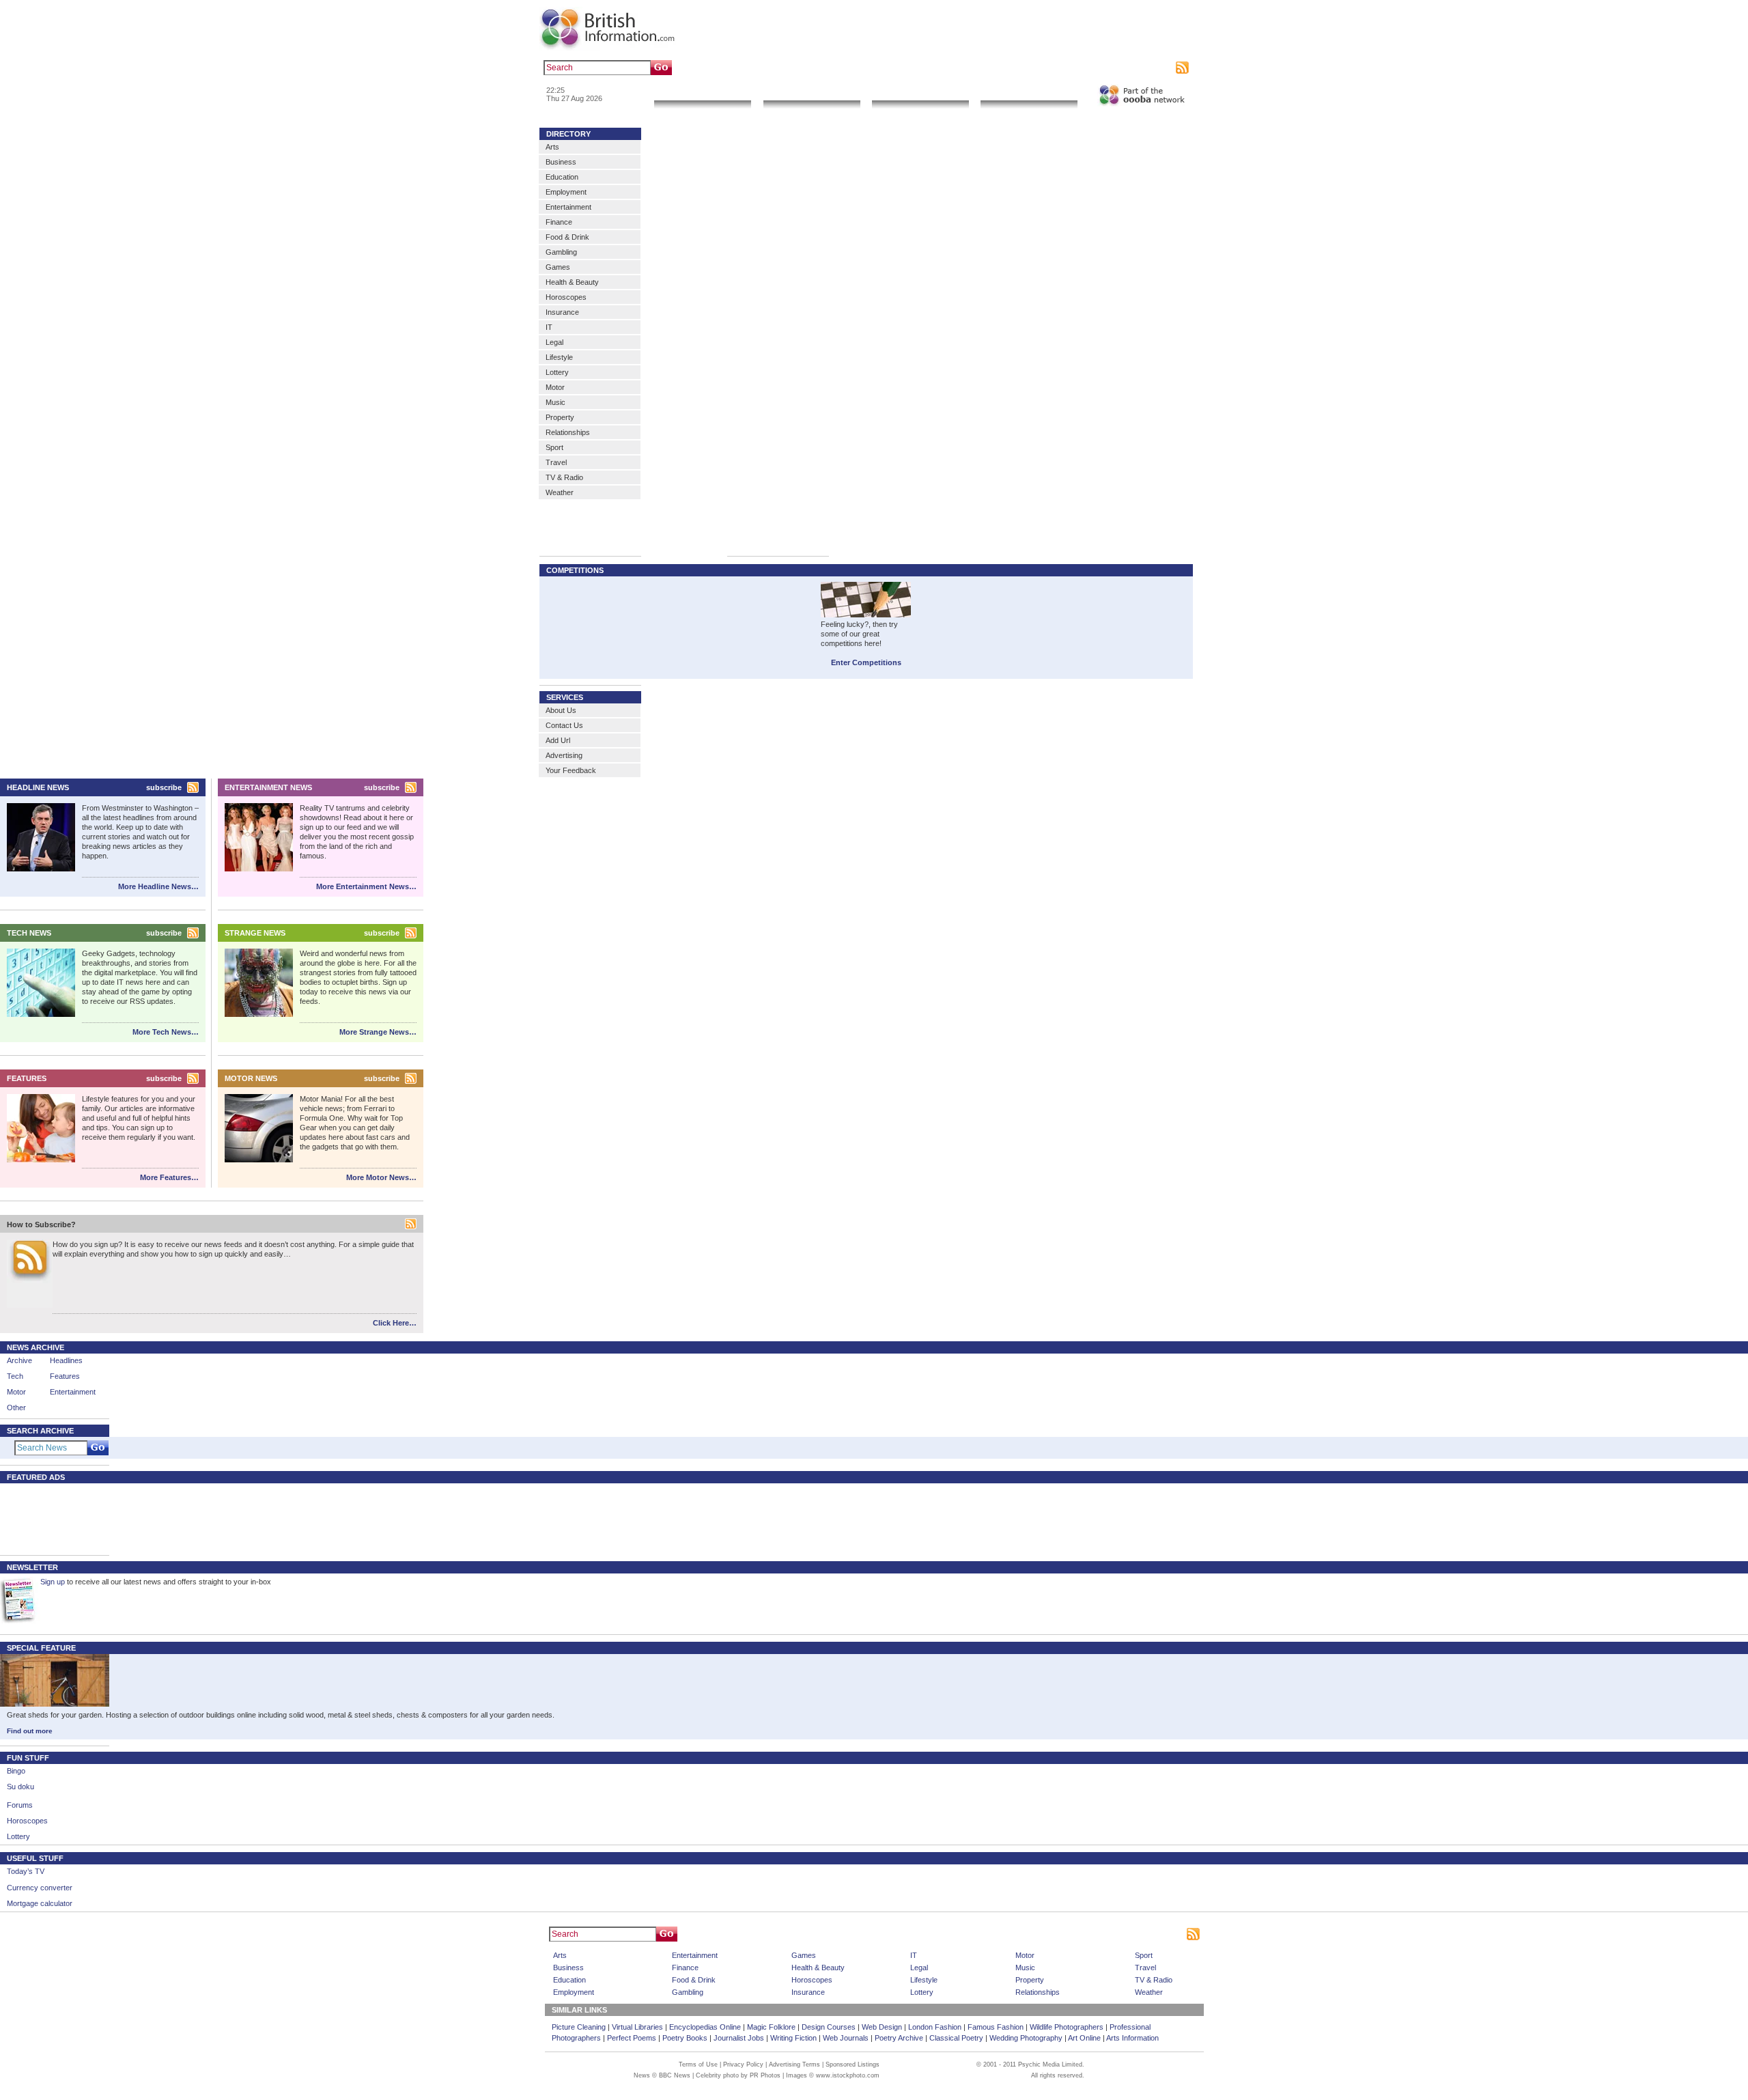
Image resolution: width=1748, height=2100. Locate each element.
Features (65, 1376)
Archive (19, 1360)
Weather (560, 492)
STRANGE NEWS (255, 933)
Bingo (16, 1771)
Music (555, 402)
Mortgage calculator (40, 1903)
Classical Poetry (956, 2038)
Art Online (1084, 2038)
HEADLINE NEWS (38, 787)
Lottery (557, 372)
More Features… (169, 1177)
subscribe (164, 787)
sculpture (770, 68)
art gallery (732, 68)
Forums (20, 1805)
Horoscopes (566, 297)
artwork (804, 68)
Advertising (1114, 68)
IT (549, 327)
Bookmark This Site (1068, 1934)
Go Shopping (920, 92)
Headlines (66, 1360)
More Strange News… (378, 1032)
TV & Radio (564, 477)
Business (561, 162)
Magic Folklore (771, 2027)
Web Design (882, 2027)
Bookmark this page (1014, 68)
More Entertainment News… (366, 886)
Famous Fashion (996, 2027)
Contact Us (564, 725)
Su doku (20, 1787)
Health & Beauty (572, 282)
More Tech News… (166, 1032)
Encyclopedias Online (705, 2027)
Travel (556, 462)
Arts (552, 147)
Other (16, 1408)
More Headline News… (158, 886)
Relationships (568, 432)
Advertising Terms (794, 2064)
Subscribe (1155, 68)
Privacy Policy (743, 2064)
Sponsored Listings (998, 1934)
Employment (566, 192)
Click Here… (395, 1323)
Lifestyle (559, 357)
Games (558, 267)
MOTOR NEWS (251, 1078)
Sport (554, 447)
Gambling (561, 252)
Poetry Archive (899, 2038)
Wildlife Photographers (1067, 2027)
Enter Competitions (866, 662)
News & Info (703, 92)
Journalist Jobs (739, 2038)
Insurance (562, 312)
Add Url (558, 740)
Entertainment (568, 207)
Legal (554, 342)
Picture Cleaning (579, 2027)
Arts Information (1132, 2038)
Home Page (898, 1934)
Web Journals (846, 2038)
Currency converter (40, 1888)
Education (562, 177)
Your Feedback (571, 770)
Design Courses (829, 2027)
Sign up (53, 1582)
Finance (559, 222)
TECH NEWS (29, 933)
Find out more (30, 1731)
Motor (555, 387)
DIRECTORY (568, 134)
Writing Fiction (793, 2038)
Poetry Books (685, 2038)
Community (1029, 92)
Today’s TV (26, 1871)
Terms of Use (698, 2064)
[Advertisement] (48, 1518)
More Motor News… (381, 1177)
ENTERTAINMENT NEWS (268, 787)
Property (560, 417)
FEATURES (27, 1078)
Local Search (812, 92)
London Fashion (935, 2027)
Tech (15, 1376)
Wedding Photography (1026, 2038)
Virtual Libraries (637, 2027)
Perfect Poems (632, 2038)
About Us (561, 710)
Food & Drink (567, 237)
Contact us (1071, 68)
